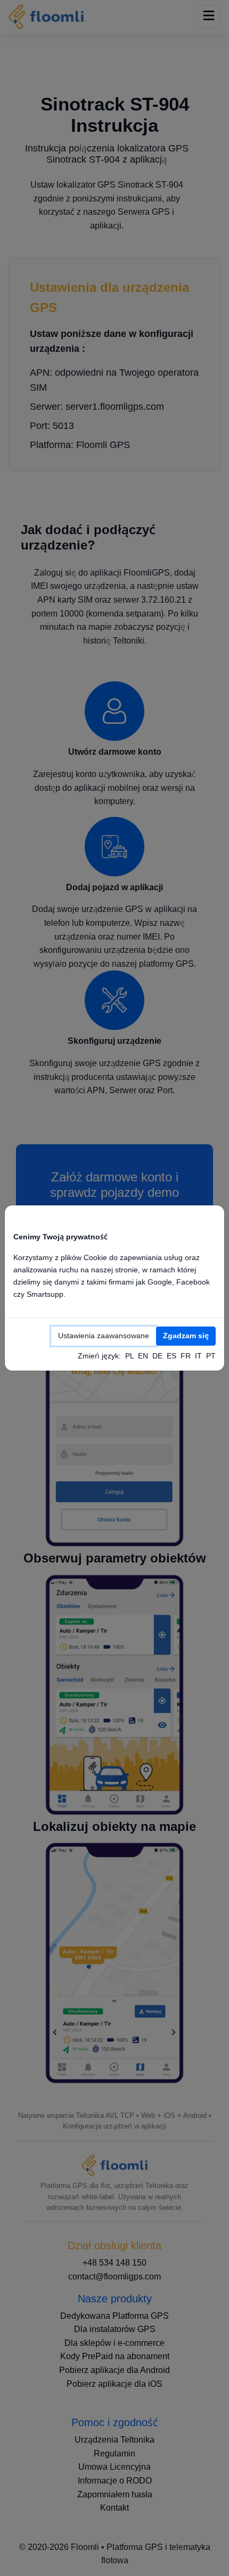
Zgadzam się (186, 1336)
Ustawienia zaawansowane (104, 1336)
